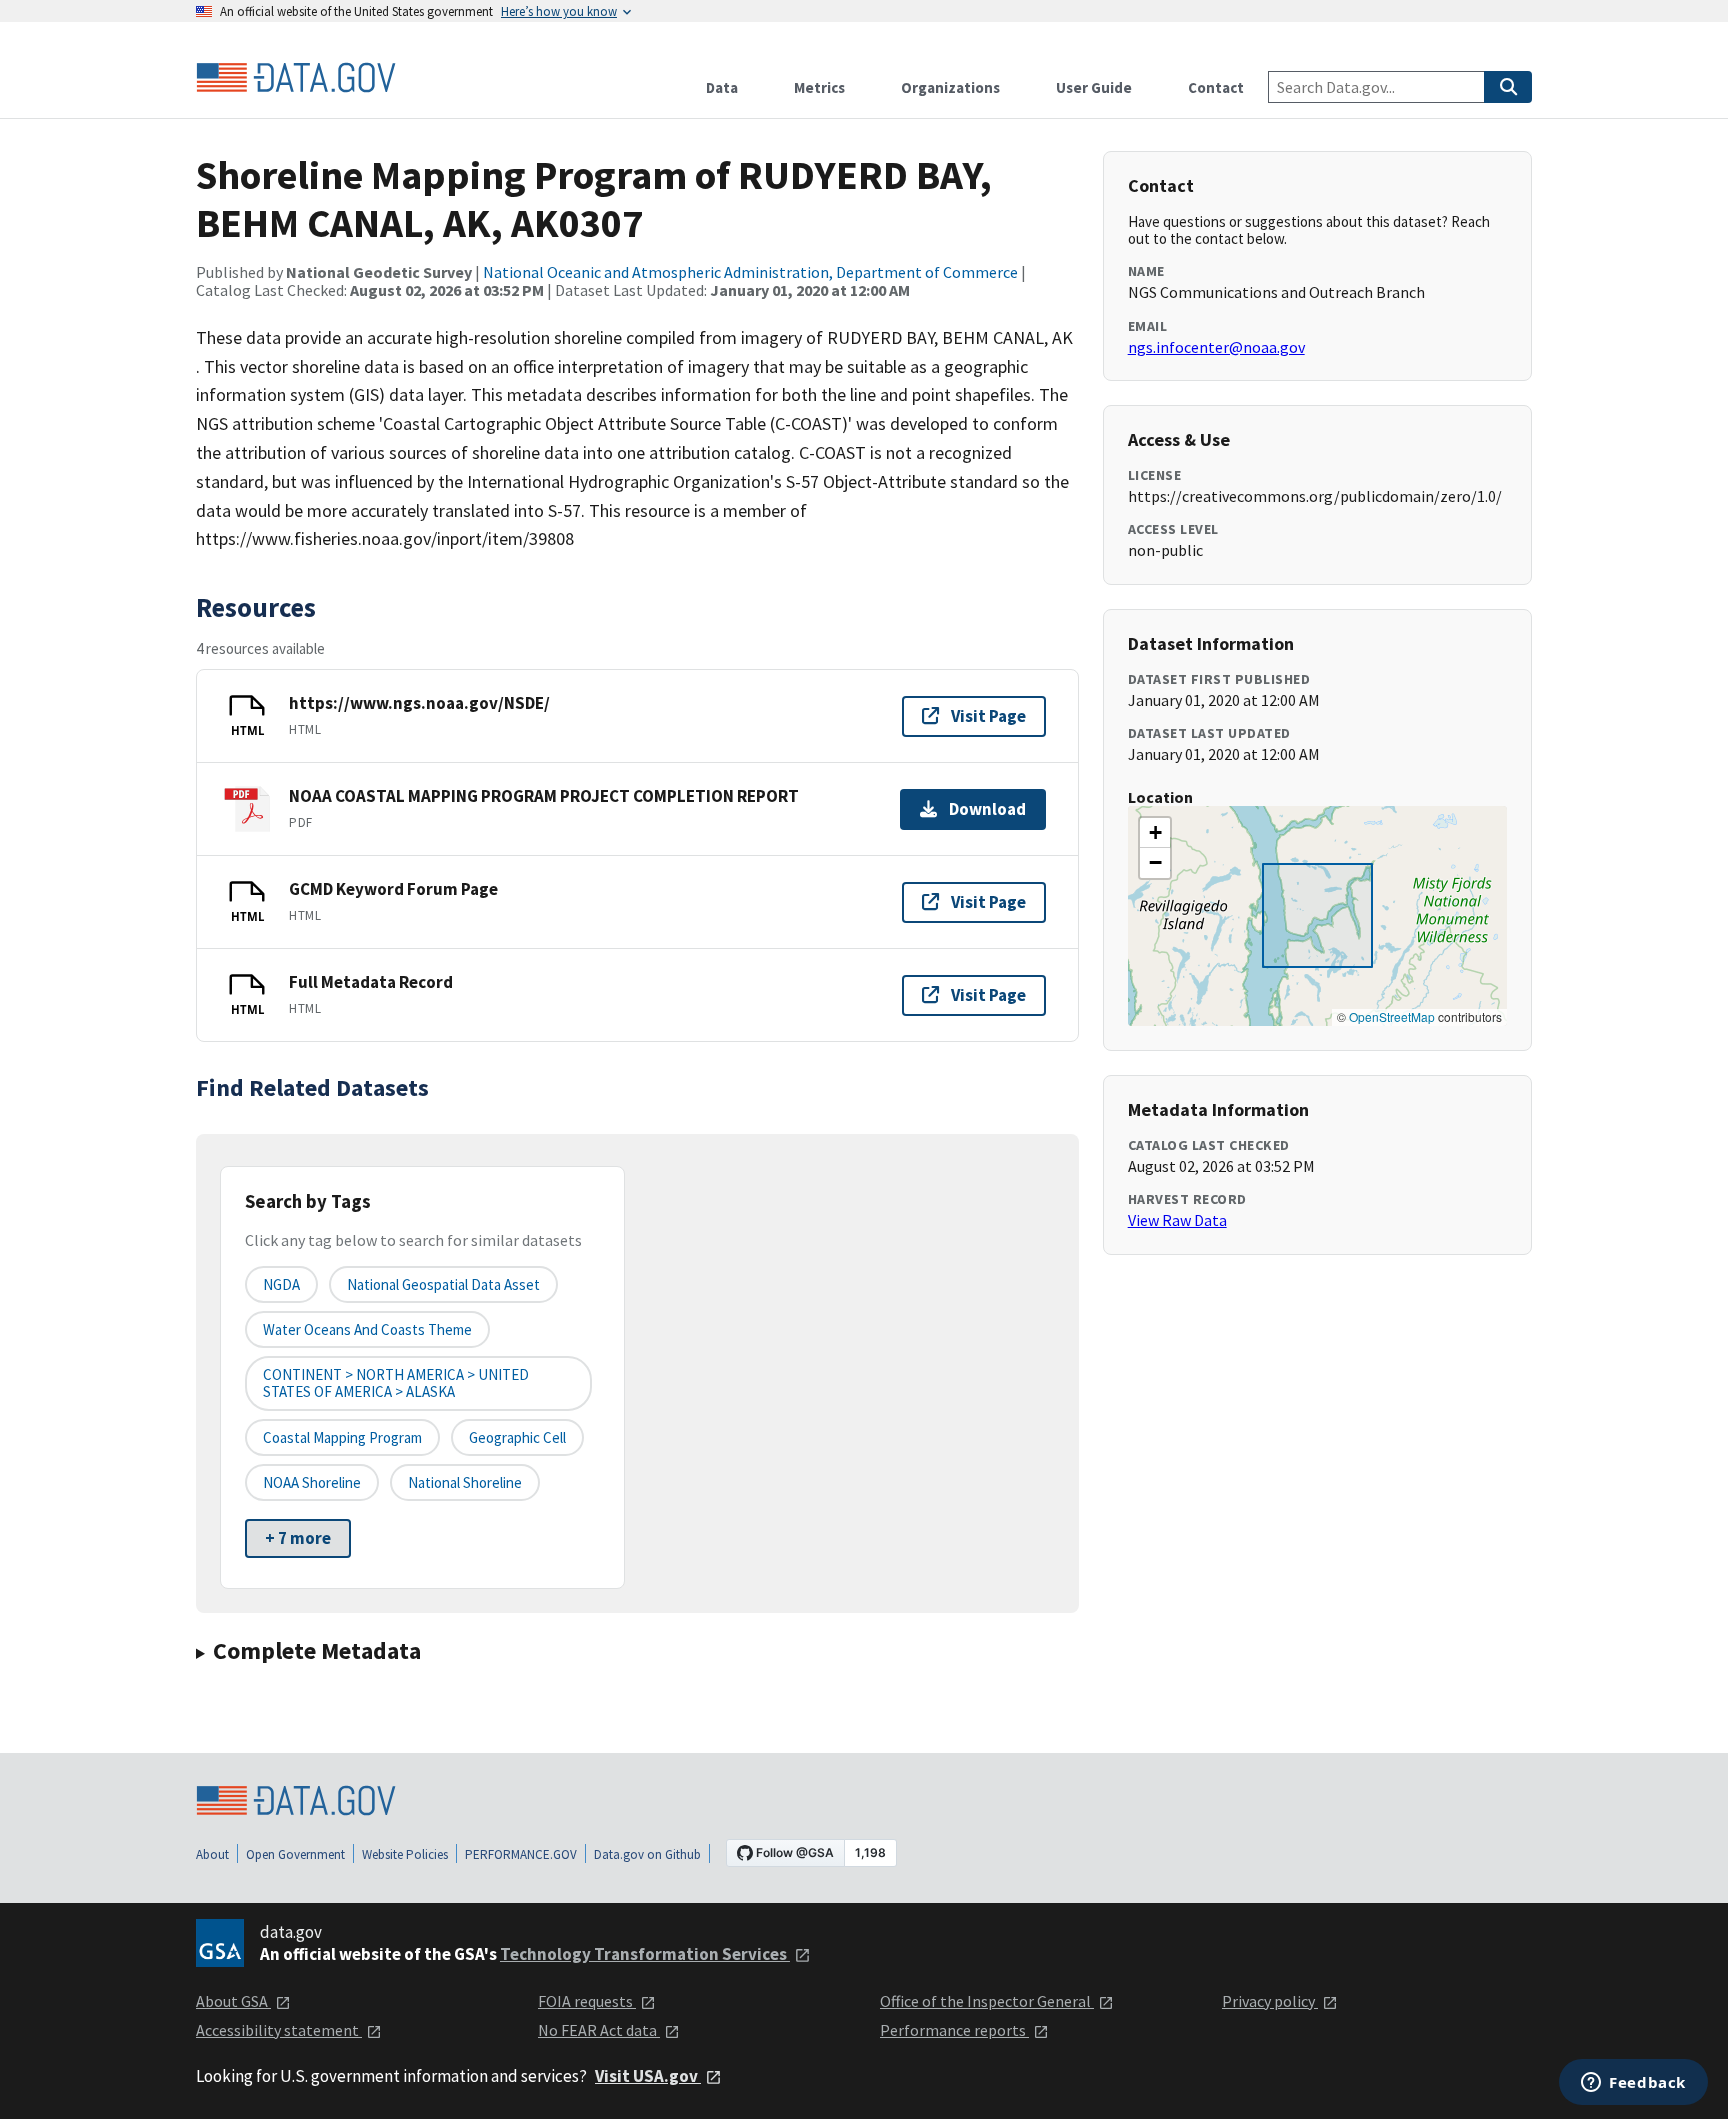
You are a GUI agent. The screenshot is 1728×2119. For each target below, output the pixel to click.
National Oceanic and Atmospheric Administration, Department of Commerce (750, 272)
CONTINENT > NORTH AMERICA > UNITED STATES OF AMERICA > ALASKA (396, 1383)
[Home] (296, 78)
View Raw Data (1177, 1220)
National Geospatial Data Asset (443, 1284)
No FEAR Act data (599, 2030)
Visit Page (988, 716)
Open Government (295, 1854)
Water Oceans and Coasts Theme (367, 1329)
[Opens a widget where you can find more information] (1633, 2084)
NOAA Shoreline (312, 1482)
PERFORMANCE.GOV (521, 1854)
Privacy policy (1270, 2001)
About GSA (233, 2001)
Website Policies (405, 1854)
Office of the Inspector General (987, 2001)
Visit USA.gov (648, 2076)
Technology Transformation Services (645, 1954)
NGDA (281, 1284)
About (212, 1854)
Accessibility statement (279, 2030)
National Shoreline (465, 1482)
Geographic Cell (517, 1437)
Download (987, 809)
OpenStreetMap (1392, 1016)
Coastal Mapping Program (342, 1437)
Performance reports (954, 2030)
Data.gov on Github (647, 1854)
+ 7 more (298, 1538)
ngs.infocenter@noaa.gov (1216, 347)
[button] (1155, 833)
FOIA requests (587, 2001)
